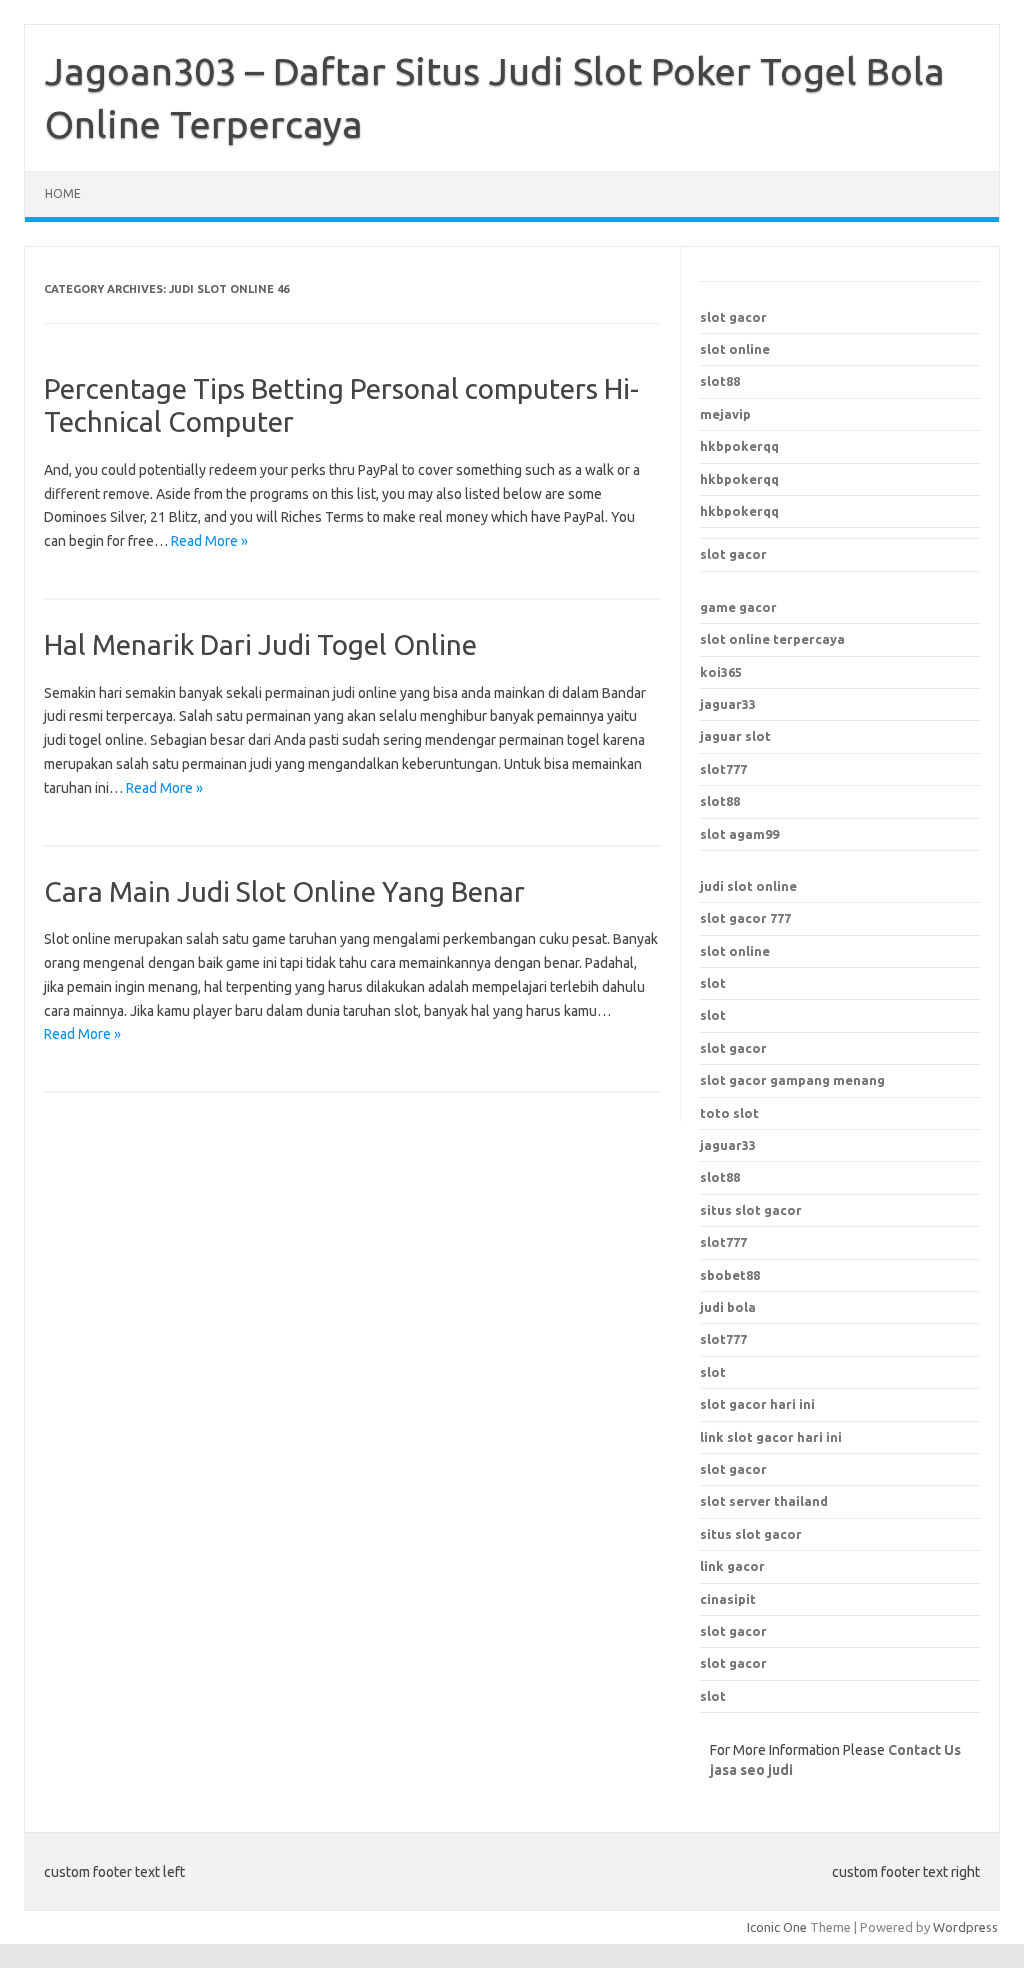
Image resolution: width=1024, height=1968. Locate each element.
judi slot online (748, 886)
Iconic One (777, 1927)
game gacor (738, 607)
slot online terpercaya (772, 639)
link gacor (732, 1566)
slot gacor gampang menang (792, 1080)
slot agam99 (739, 834)
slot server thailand (764, 1501)
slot (713, 983)
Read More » (209, 541)
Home (63, 193)
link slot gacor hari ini (771, 1437)
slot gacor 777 (745, 918)
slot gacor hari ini (757, 1404)
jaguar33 (728, 704)
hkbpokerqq (739, 446)
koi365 (721, 672)
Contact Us (924, 1750)
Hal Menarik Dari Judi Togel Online (260, 644)
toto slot (729, 1113)
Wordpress (965, 1927)
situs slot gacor (751, 1534)
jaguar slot (735, 736)
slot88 (720, 381)
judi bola (728, 1307)
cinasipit (728, 1599)
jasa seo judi (751, 1770)
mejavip (725, 414)
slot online (735, 349)
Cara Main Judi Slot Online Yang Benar (284, 891)
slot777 (723, 769)
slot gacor (733, 317)
